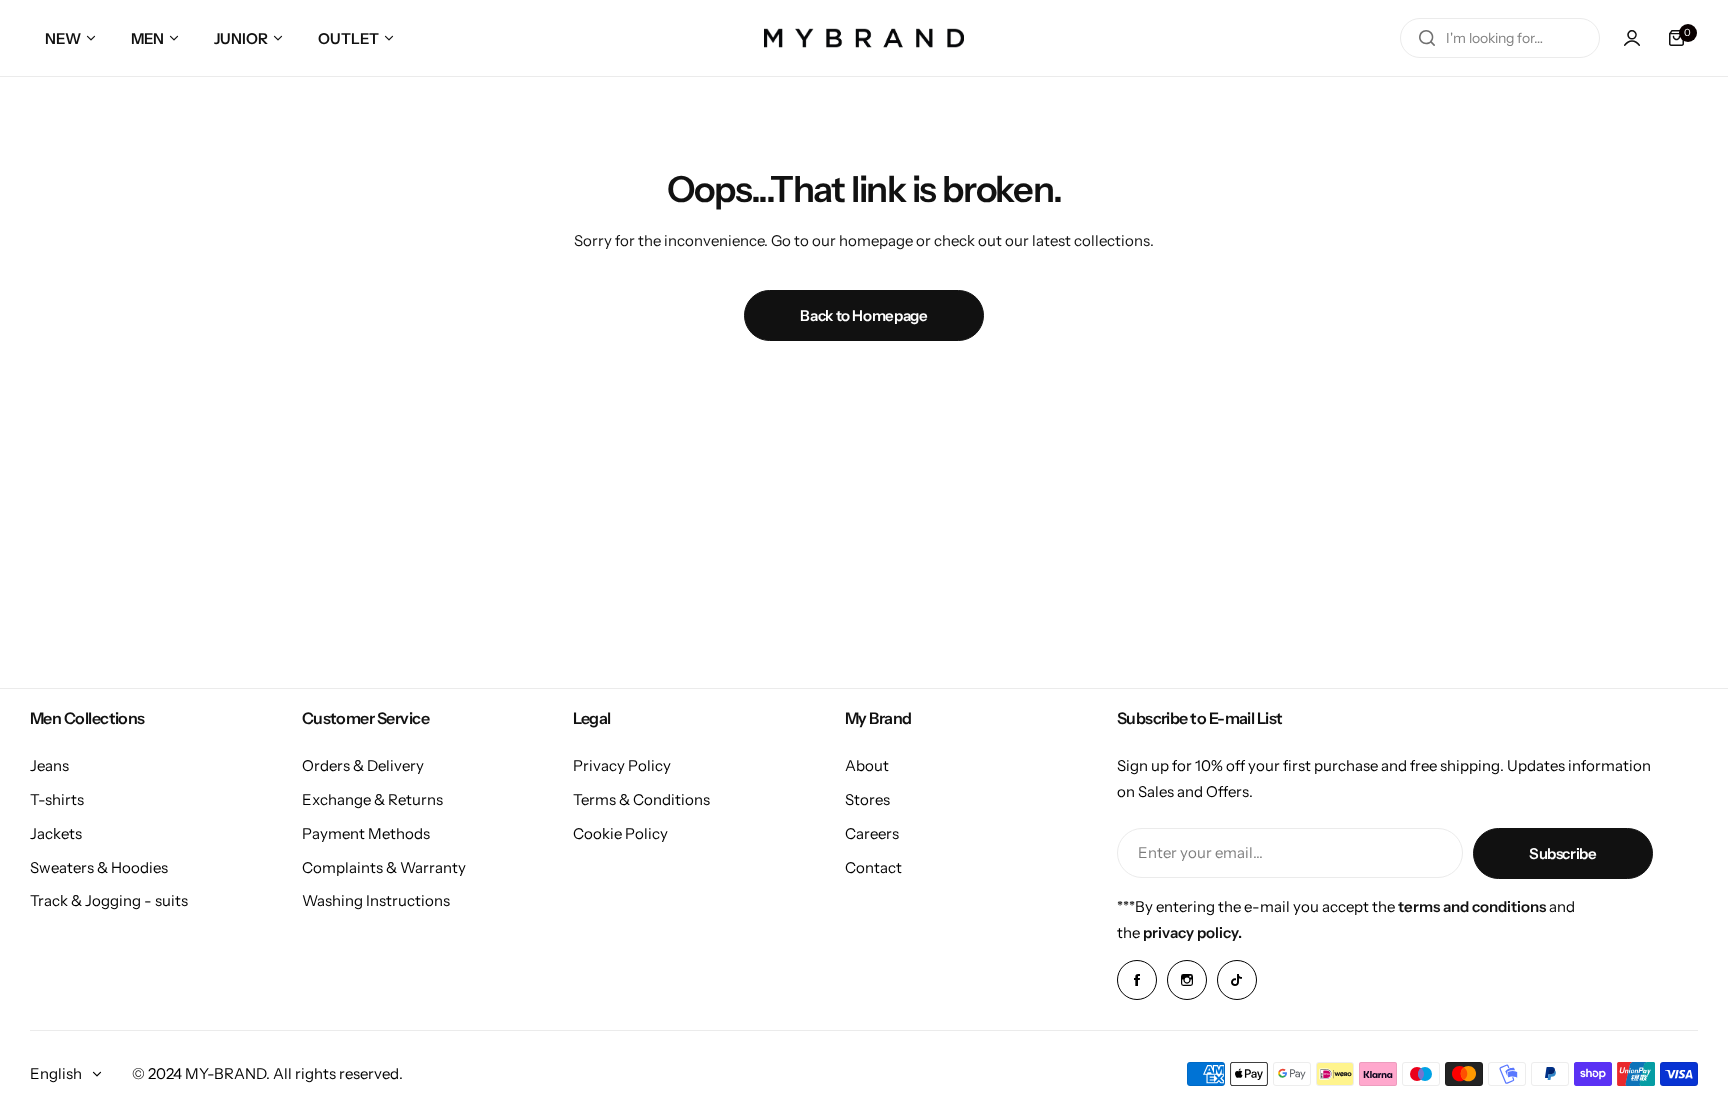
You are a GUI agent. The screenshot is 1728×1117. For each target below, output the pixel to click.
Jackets (56, 833)
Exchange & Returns (372, 799)
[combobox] (1500, 38)
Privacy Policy (622, 765)
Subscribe (1563, 853)
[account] (1632, 38)
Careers (872, 833)
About (867, 765)
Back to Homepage (863, 315)
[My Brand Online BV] (864, 38)
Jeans (49, 765)
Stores (867, 799)
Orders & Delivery (363, 765)
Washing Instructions (376, 900)
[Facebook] (1137, 980)
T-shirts (57, 799)
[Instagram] (1187, 980)
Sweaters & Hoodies (99, 867)
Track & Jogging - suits (109, 900)
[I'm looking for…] (1427, 38)
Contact (873, 867)
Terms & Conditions (641, 799)
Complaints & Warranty (384, 867)
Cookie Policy (620, 833)
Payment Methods (366, 833)
